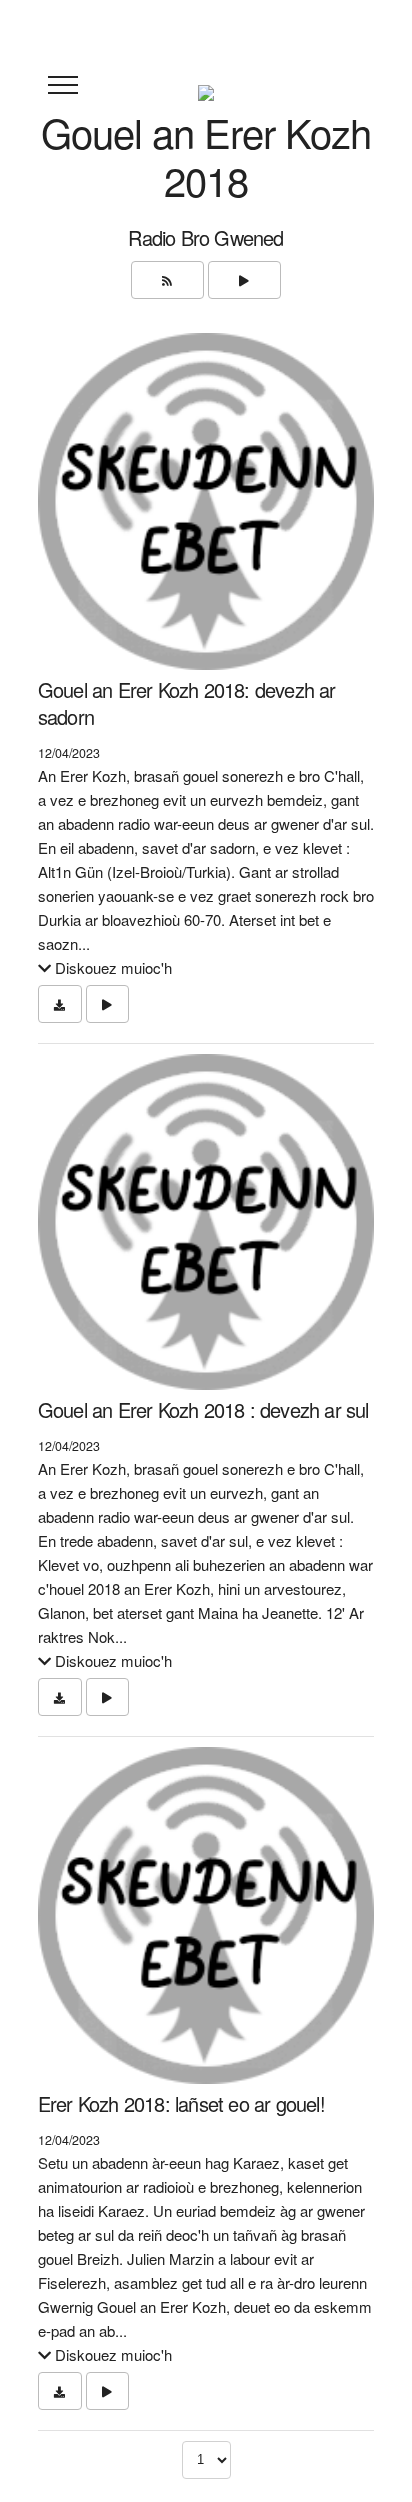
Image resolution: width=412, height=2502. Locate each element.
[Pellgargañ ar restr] (60, 1004)
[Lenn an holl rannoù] (244, 280)
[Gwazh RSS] (167, 280)
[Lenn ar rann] (107, 1004)
